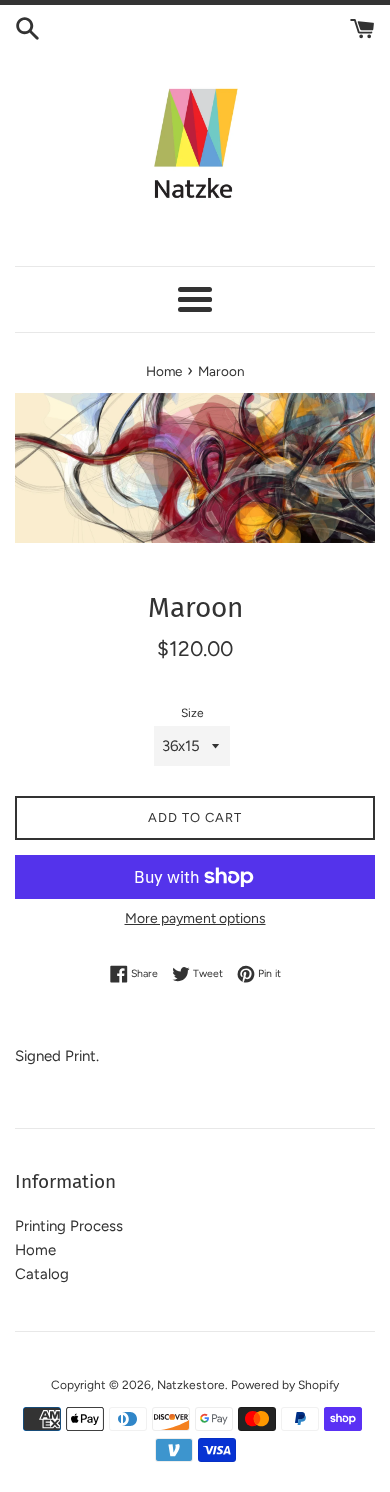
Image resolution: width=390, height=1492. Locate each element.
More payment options (195, 918)
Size (192, 713)
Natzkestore (191, 1385)
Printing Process (69, 1226)
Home (35, 1250)
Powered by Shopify (285, 1385)
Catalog (42, 1274)
